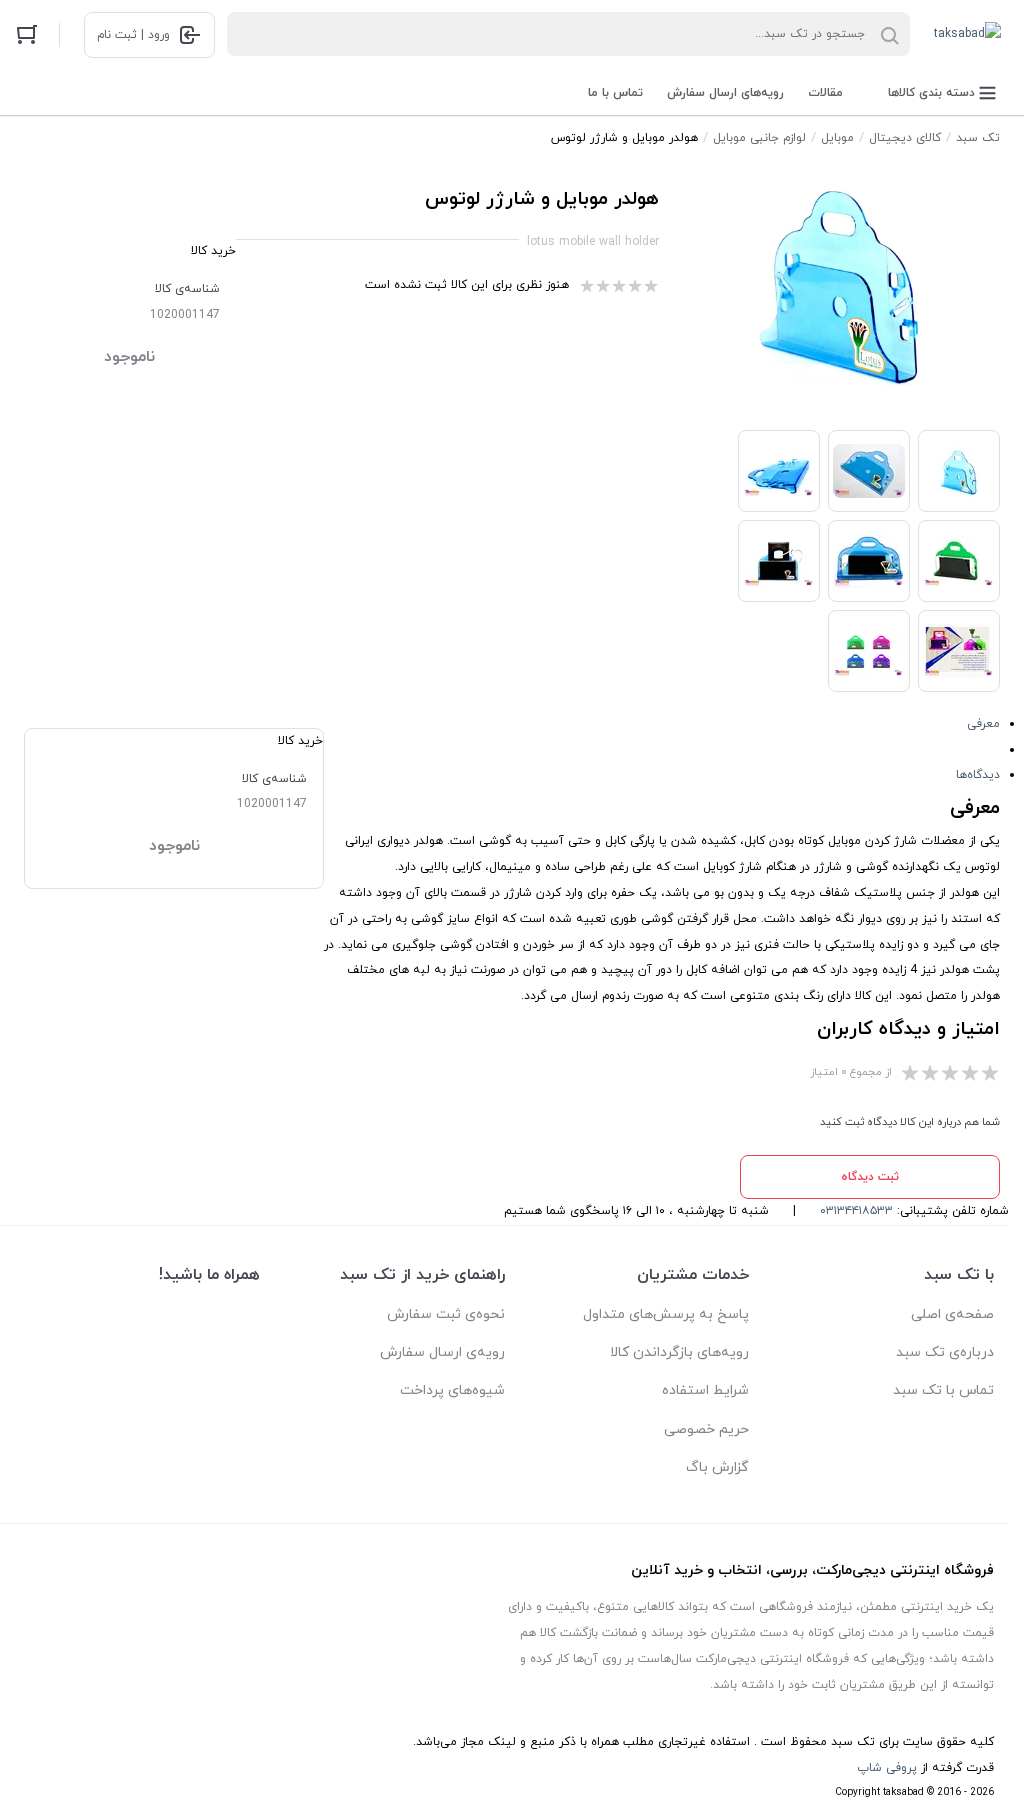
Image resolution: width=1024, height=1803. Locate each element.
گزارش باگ (717, 1467)
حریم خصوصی (706, 1429)
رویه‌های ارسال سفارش (725, 93)
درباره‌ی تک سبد (945, 1352)
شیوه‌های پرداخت (452, 1390)
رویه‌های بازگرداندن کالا (679, 1352)
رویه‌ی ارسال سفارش (442, 1352)
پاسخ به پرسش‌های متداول (666, 1314)
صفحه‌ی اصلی (952, 1314)
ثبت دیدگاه (870, 1177)
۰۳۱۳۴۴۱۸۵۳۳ (856, 1211)
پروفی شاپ (887, 1768)
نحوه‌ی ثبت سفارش (446, 1314)
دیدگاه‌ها (978, 775)
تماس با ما (615, 93)
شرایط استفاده (705, 1390)
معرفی (983, 724)
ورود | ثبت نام (133, 35)
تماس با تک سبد (943, 1390)
